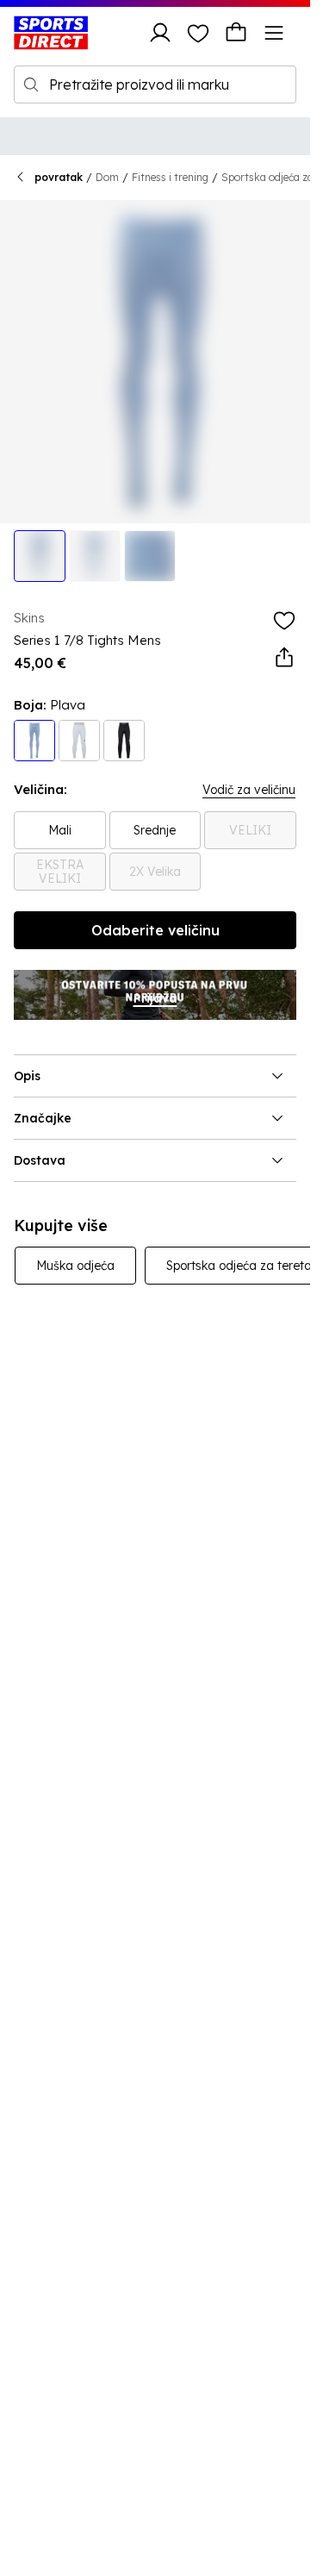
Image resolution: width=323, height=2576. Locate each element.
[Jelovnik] (274, 33)
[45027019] (34, 741)
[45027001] (79, 741)
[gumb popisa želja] (198, 33)
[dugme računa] (160, 33)
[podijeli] (284, 658)
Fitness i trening (170, 177)
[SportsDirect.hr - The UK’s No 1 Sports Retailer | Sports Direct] (51, 33)
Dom (107, 177)
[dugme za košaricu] (236, 33)
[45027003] (124, 741)
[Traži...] (31, 84)
